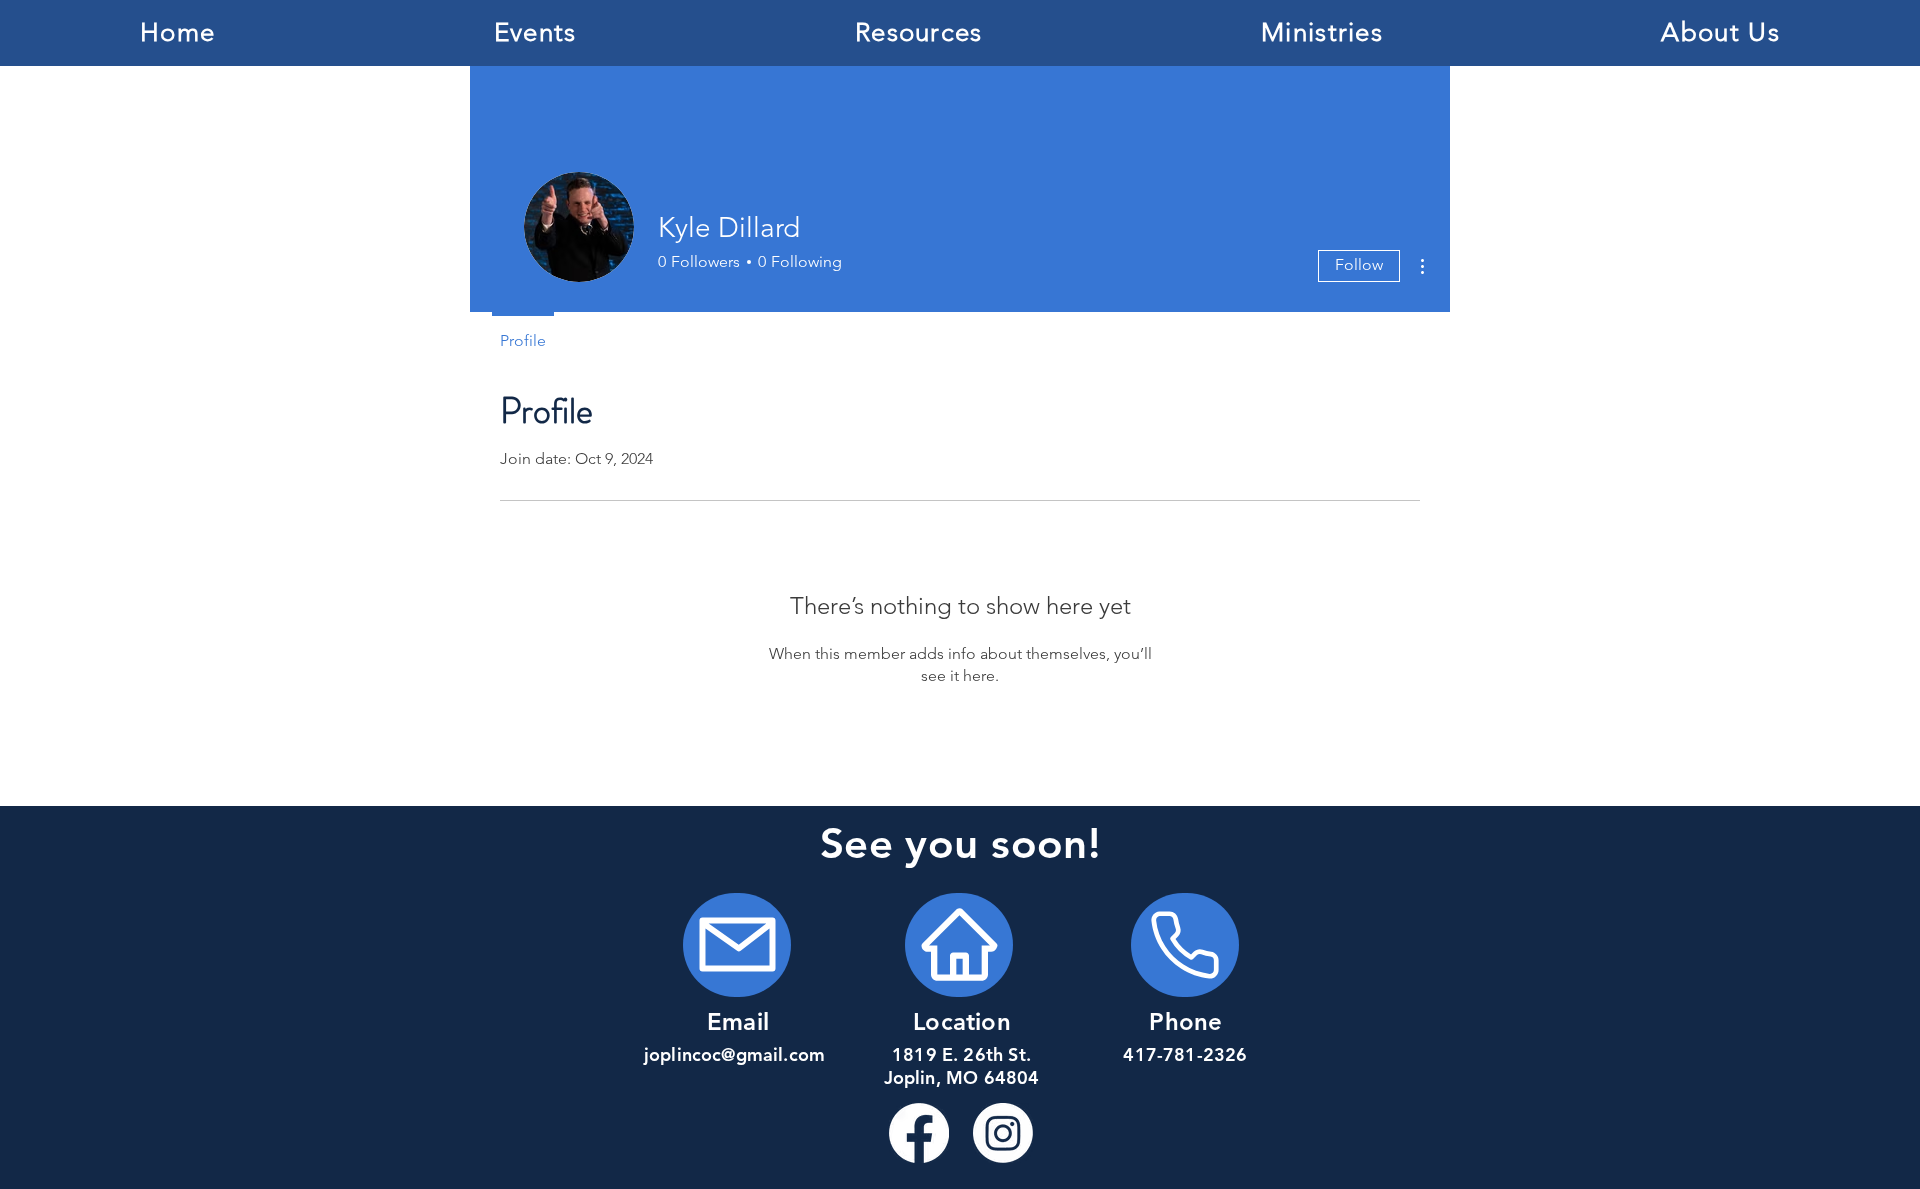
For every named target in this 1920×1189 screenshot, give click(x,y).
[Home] (737, 945)
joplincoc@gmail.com (734, 1054)
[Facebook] (919, 1133)
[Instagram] (1003, 1133)
